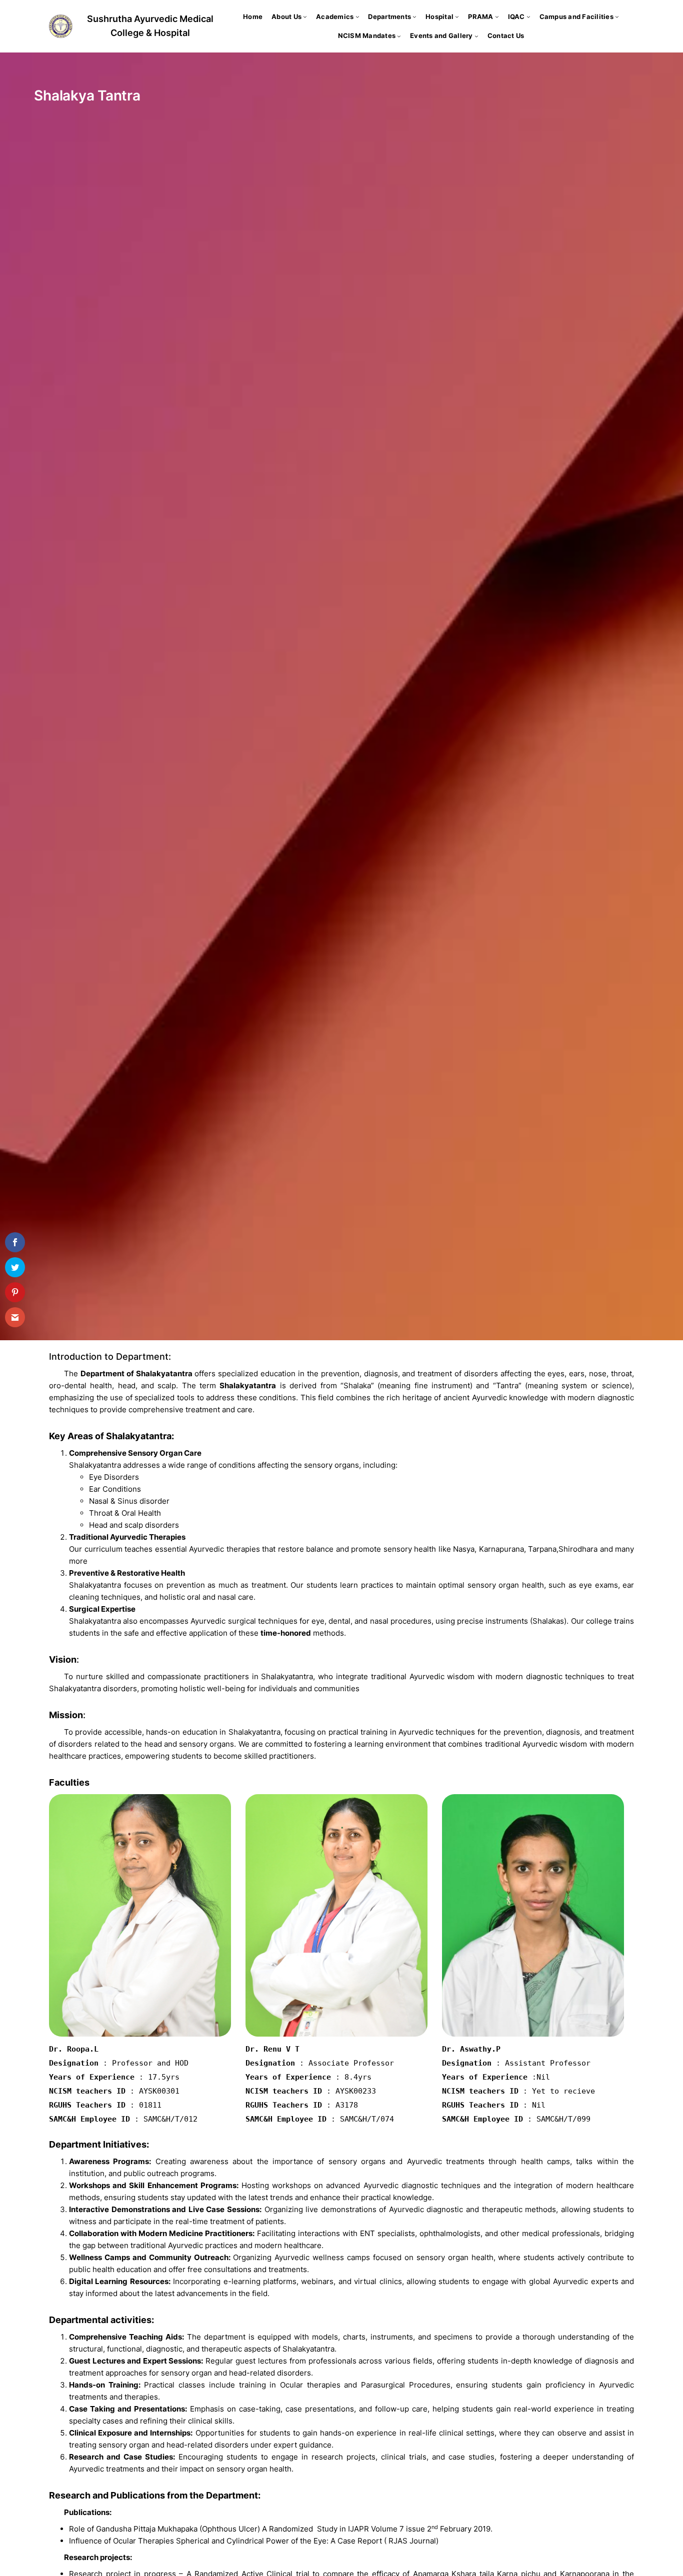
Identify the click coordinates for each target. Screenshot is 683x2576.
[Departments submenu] (414, 16)
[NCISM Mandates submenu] (399, 36)
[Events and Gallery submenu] (476, 36)
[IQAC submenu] (528, 16)
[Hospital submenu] (457, 16)
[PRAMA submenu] (497, 16)
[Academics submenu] (357, 16)
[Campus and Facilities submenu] (617, 16)
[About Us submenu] (305, 16)
